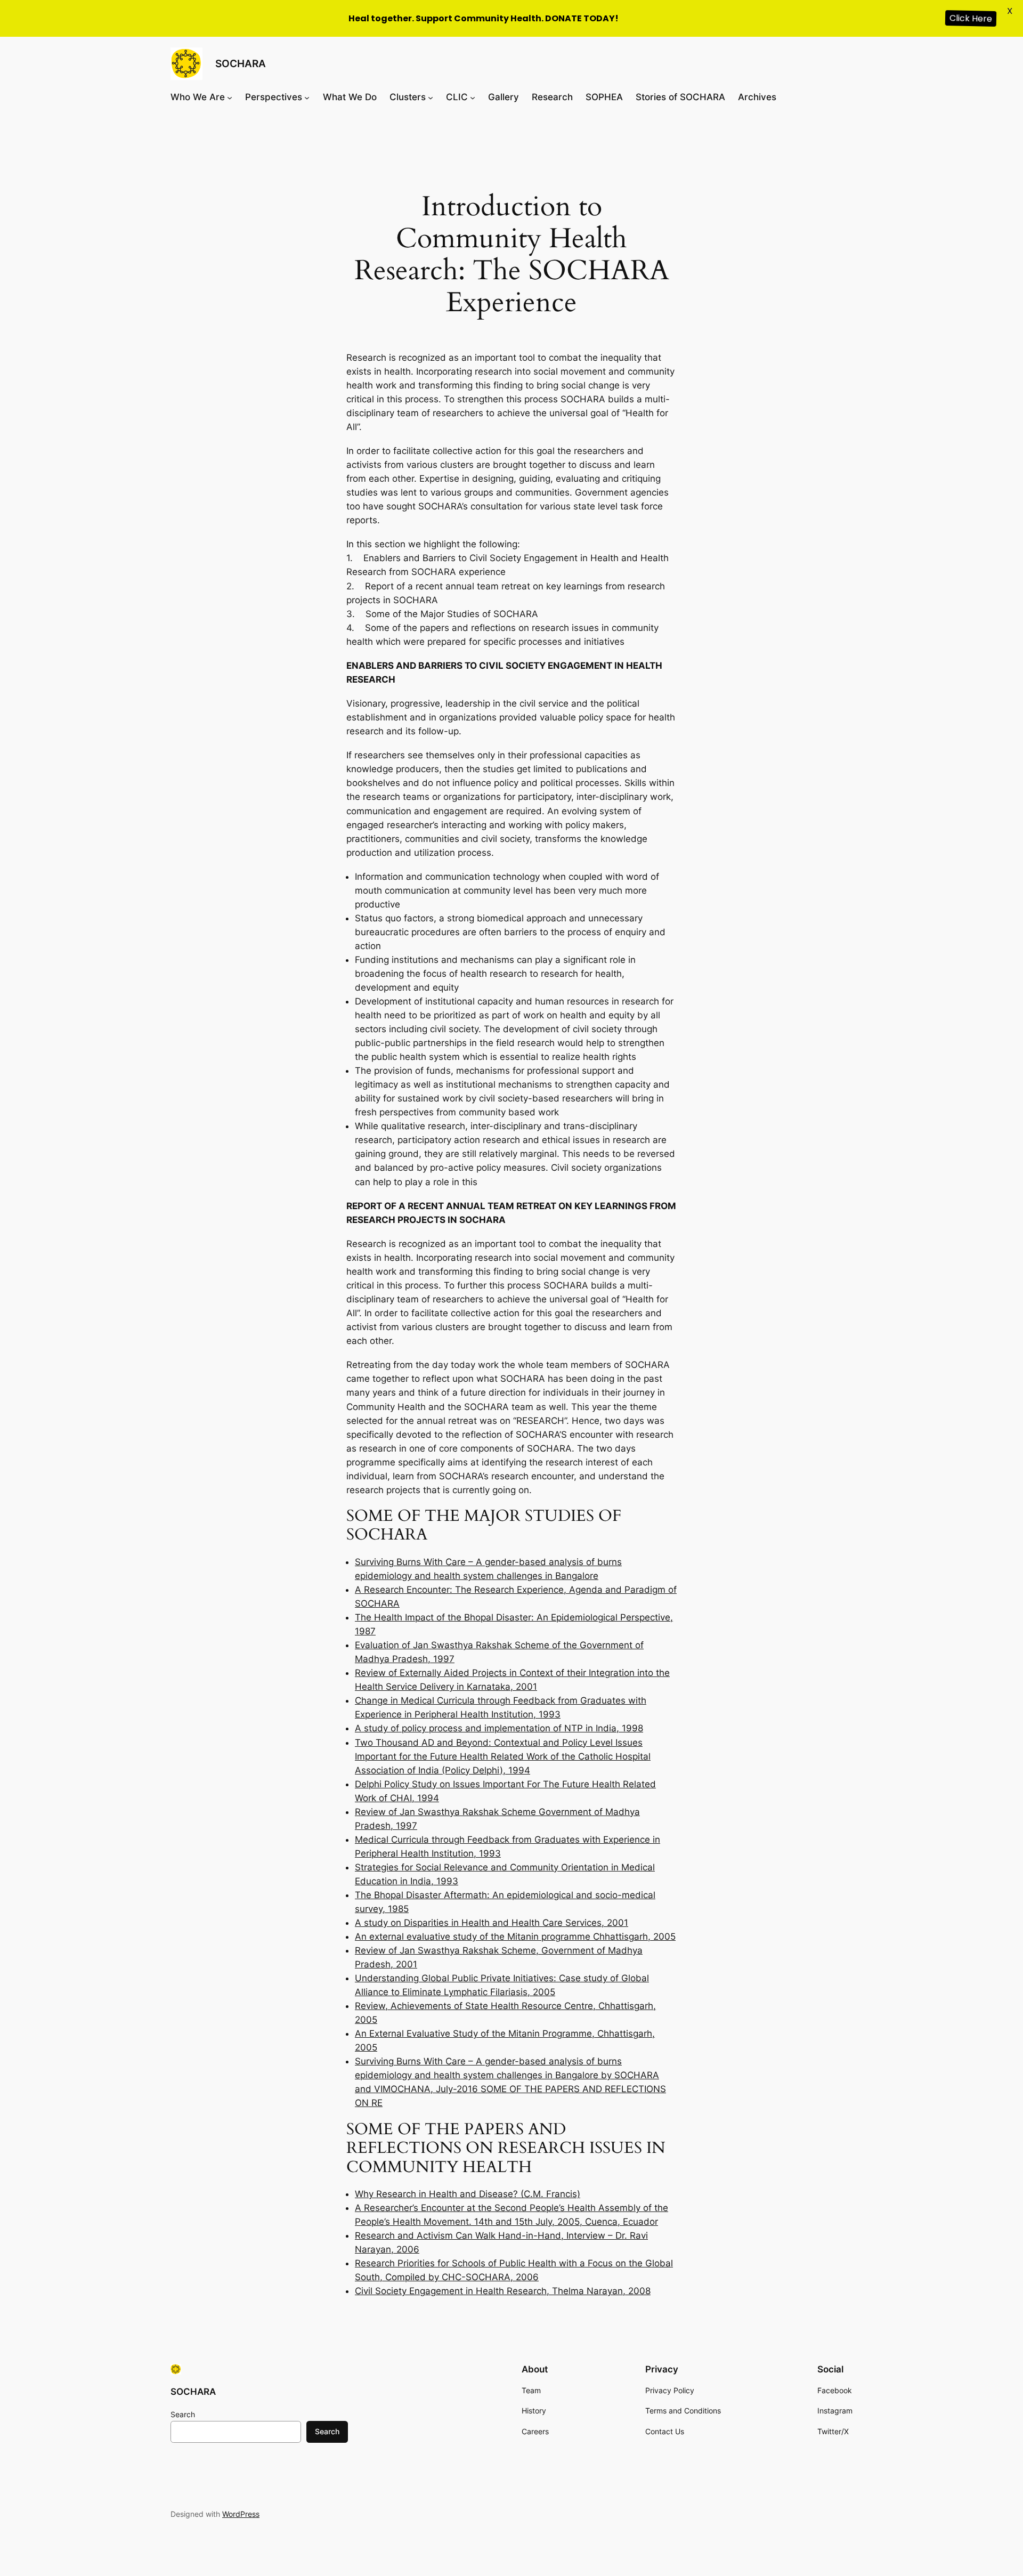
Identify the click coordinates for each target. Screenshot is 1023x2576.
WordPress (241, 2514)
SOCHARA (241, 63)
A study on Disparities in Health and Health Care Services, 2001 (492, 1923)
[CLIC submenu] (473, 97)
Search (183, 2414)
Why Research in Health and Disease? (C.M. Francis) (468, 2194)
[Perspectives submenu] (307, 97)
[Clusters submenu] (431, 97)
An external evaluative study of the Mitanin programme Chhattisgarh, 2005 (515, 1937)
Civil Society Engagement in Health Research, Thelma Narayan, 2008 (503, 2291)
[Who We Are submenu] (230, 97)
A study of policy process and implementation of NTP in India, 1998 (499, 1728)
